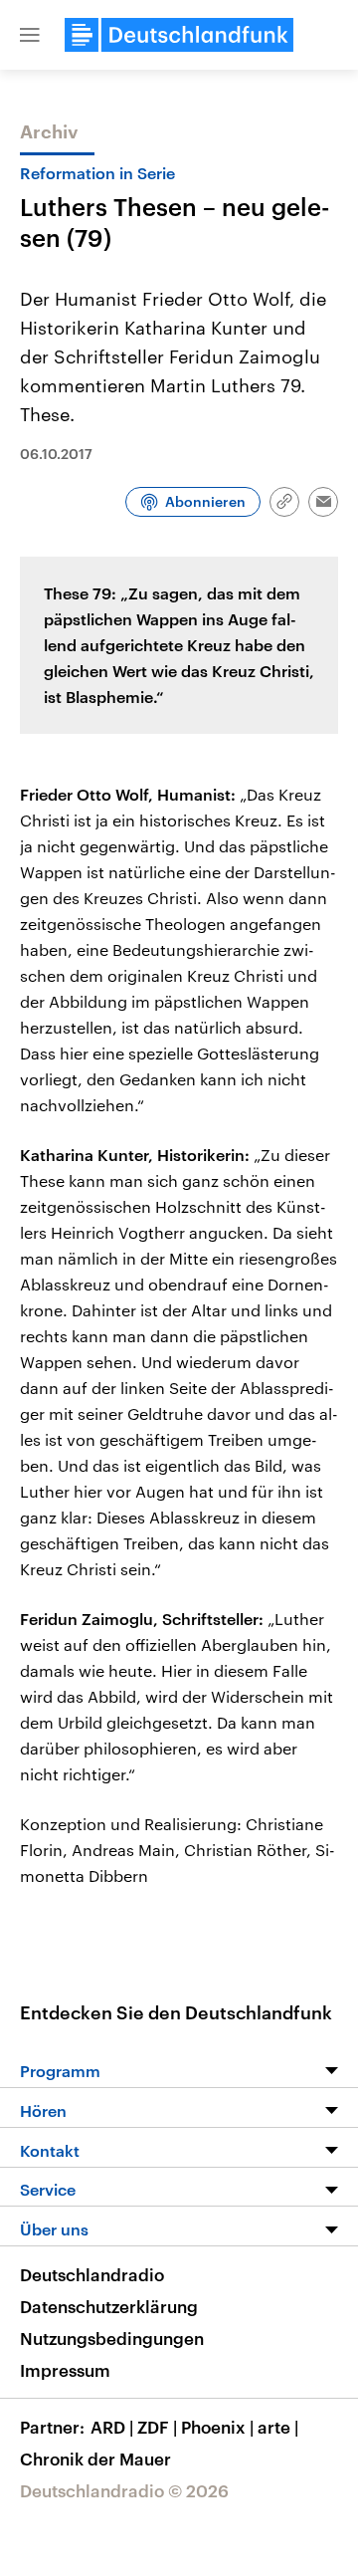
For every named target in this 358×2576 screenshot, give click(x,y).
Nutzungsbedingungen (112, 2338)
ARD (112, 2427)
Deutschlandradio (92, 2274)
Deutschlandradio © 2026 (124, 2490)
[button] (30, 35)
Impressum (65, 2370)
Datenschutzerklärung (109, 2306)
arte (278, 2427)
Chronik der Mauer (95, 2459)
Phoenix (217, 2427)
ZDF (157, 2427)
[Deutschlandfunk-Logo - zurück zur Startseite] (179, 35)
